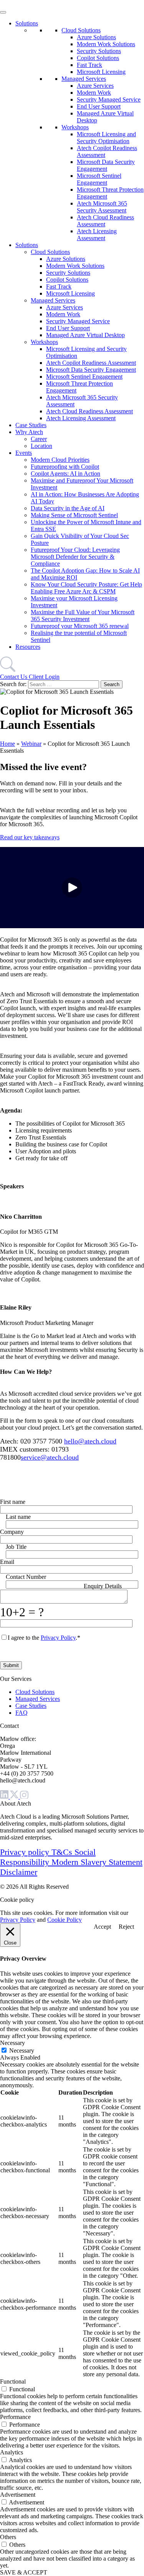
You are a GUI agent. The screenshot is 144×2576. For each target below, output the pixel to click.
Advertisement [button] (18, 2495)
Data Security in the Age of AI (68, 508)
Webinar (31, 744)
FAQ (22, 1713)
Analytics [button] (12, 2452)
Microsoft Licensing (101, 72)
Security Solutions (99, 51)
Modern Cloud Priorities (60, 460)
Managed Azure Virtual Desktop (85, 335)
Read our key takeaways (30, 837)
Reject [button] (126, 1927)
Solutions (27, 23)
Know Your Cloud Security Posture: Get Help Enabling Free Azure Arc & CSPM (86, 588)
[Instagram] (24, 1797)
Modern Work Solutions (106, 44)
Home (7, 744)
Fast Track (89, 65)
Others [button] (8, 2537)
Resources (28, 647)
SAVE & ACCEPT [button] (24, 2572)
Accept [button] (102, 1927)
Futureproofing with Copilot (65, 467)
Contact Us (14, 677)
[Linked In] (5, 1797)
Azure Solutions (96, 37)
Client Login (44, 677)
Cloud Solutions (81, 30)
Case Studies (31, 425)
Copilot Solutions (98, 58)
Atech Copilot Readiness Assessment (91, 363)
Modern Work (94, 93)
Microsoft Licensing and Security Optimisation (106, 138)
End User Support (99, 106)
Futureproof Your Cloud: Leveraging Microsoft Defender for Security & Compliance (75, 557)
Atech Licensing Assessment (97, 235)
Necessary (22, 2051)
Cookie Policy (65, 1920)
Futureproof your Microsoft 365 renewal (80, 626)
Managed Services (84, 79)
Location (41, 446)
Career (39, 439)
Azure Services (95, 86)
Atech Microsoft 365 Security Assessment (102, 207)
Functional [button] (13, 2381)
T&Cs (63, 1852)
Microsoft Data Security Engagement (106, 165)
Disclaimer (19, 1872)
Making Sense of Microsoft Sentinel (74, 515)
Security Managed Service (109, 99)
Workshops (75, 127)
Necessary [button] (12, 2043)
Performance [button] (15, 2417)
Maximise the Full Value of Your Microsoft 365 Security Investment (83, 616)
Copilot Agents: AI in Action (65, 474)
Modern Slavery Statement (97, 1862)
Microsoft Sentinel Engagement (99, 179)
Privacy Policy (58, 1638)
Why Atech (29, 432)
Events (24, 453)
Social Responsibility (48, 1857)
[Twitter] (15, 1797)
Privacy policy (26, 1852)
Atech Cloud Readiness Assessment (89, 411)
